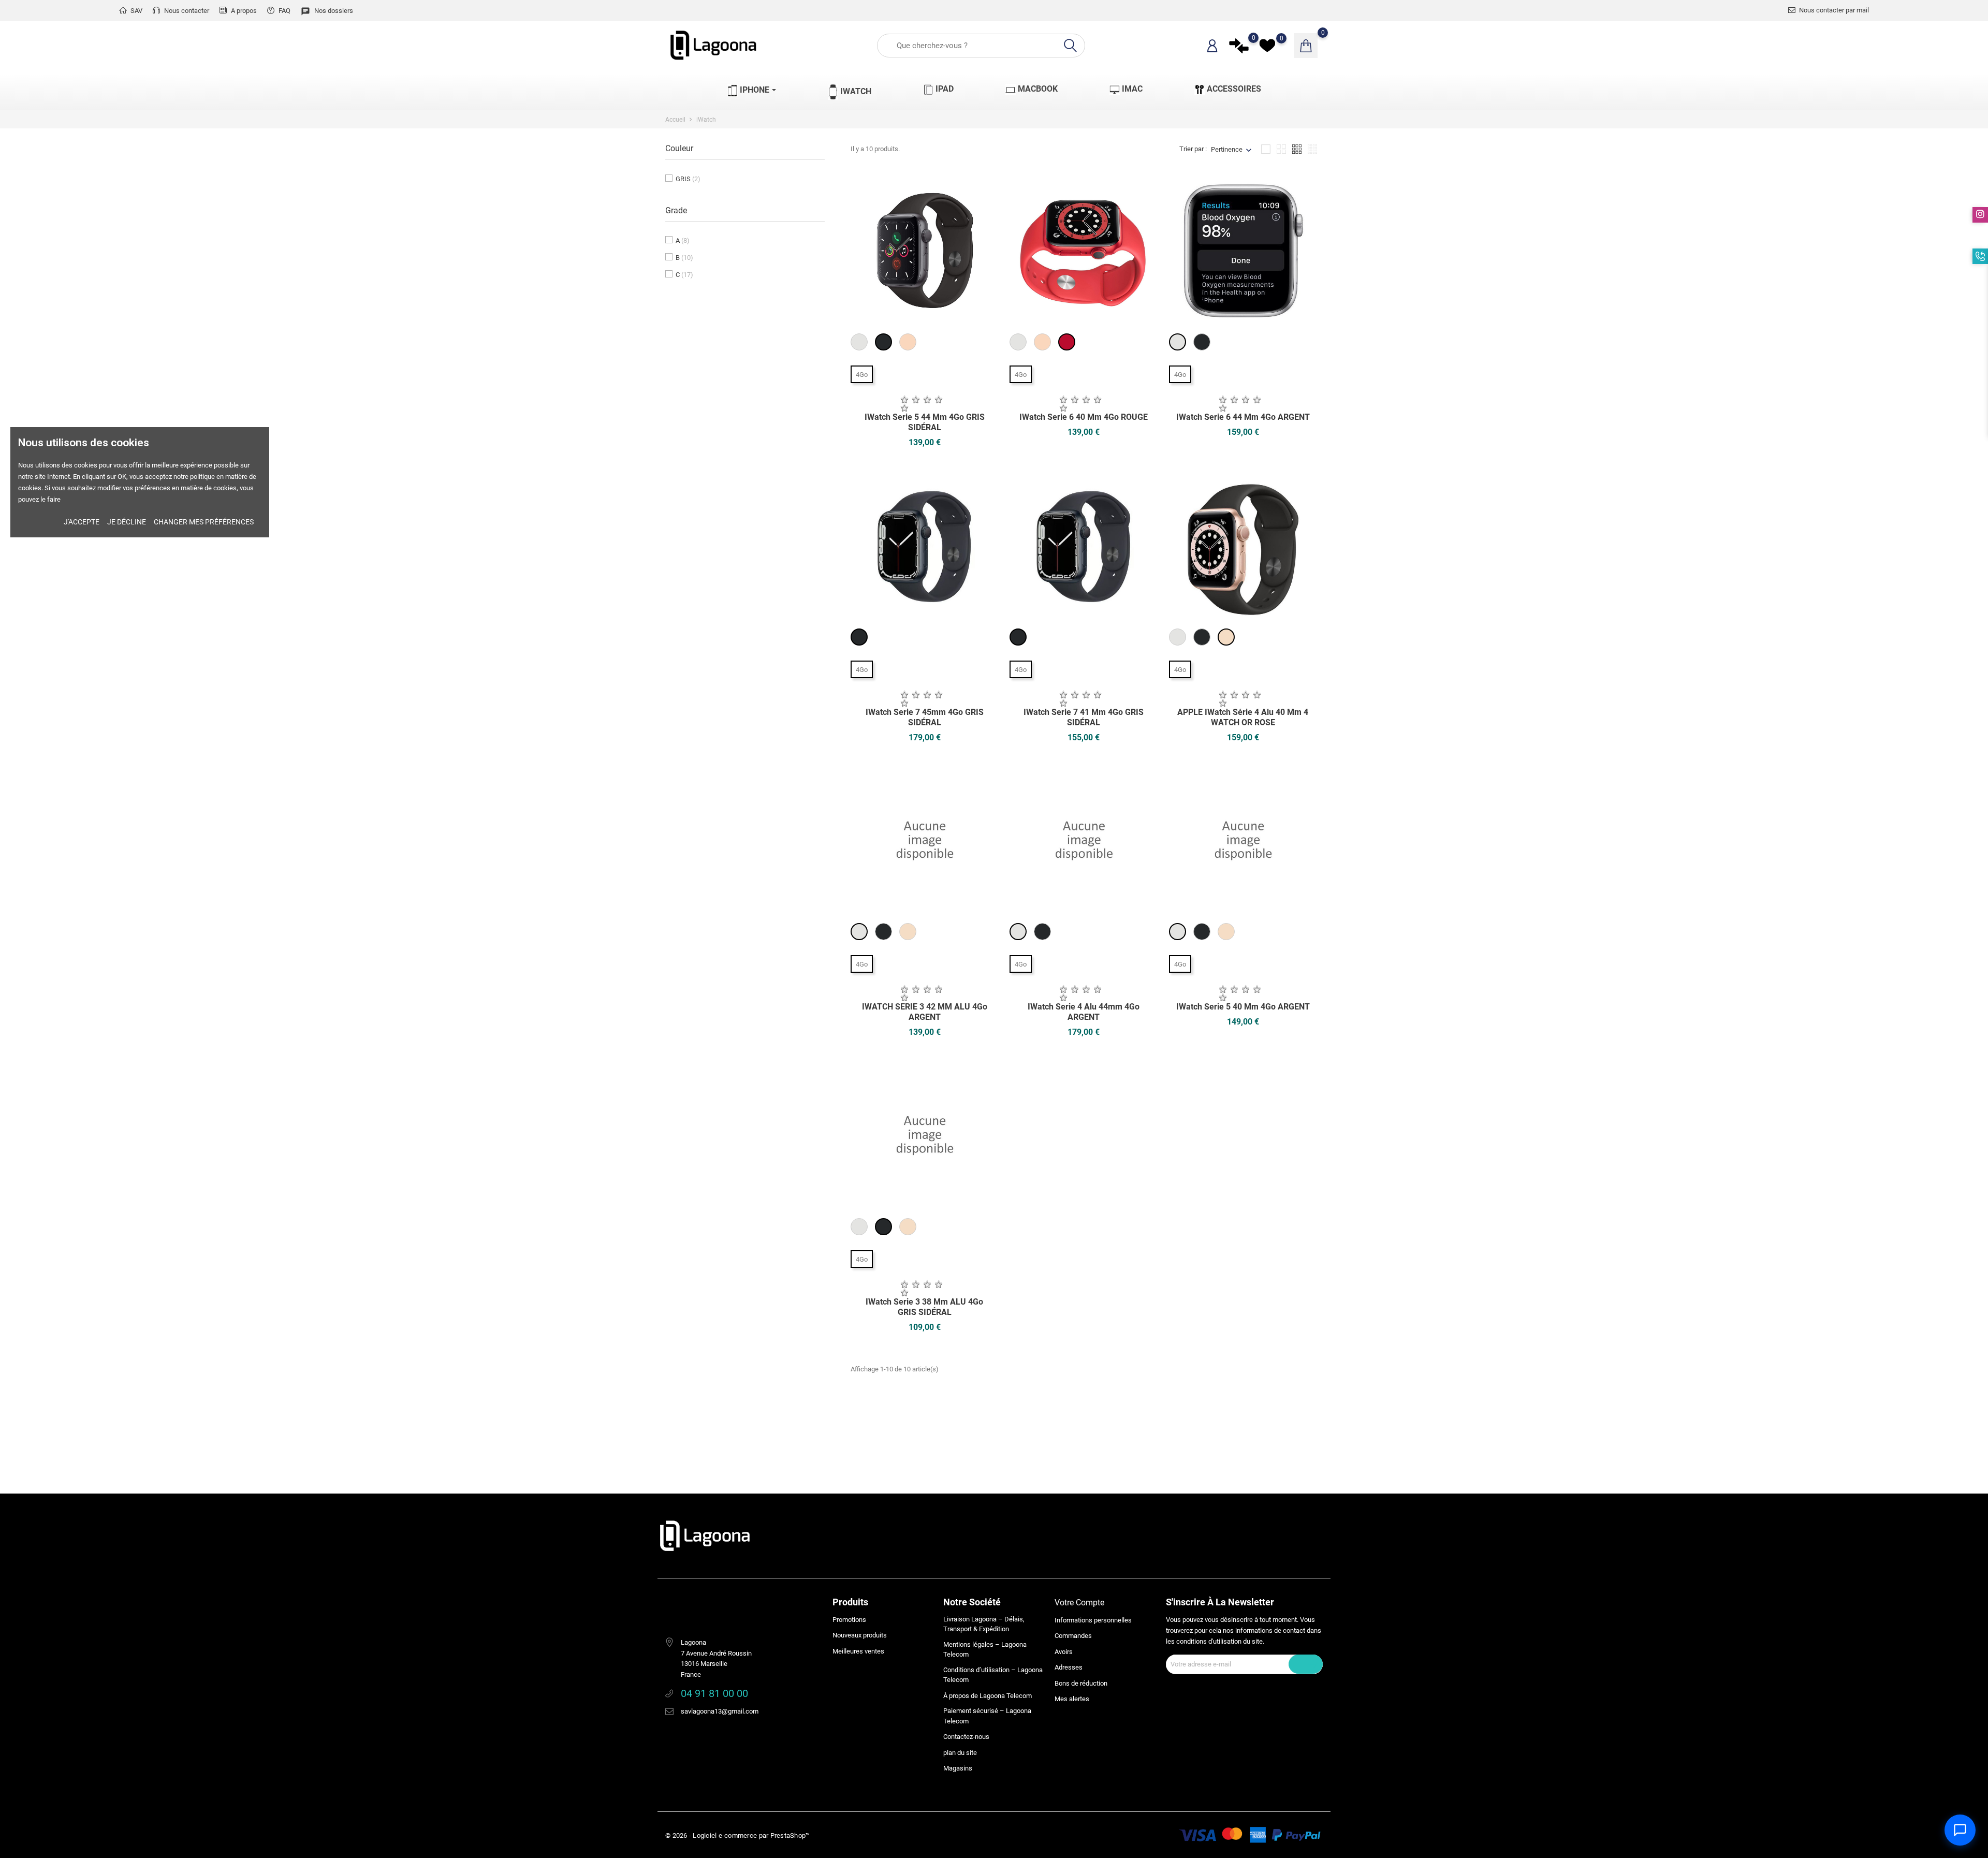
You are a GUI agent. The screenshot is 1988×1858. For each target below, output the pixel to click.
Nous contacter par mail (1834, 10)
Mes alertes (1072, 1699)
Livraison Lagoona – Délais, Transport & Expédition (984, 1624)
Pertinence (1227, 149)
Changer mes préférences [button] (204, 522)
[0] (1239, 46)
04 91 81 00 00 (714, 1693)
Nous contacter (186, 11)
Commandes (1073, 1636)
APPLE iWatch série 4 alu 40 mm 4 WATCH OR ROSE (1243, 717)
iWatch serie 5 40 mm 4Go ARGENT (1243, 1007)
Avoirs (1064, 1652)
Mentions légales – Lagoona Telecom (985, 1650)
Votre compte (1079, 1603)
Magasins (958, 1768)
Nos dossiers (327, 11)
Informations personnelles (1093, 1620)
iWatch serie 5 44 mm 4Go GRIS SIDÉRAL (925, 422)
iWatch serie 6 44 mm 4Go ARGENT (1243, 417)
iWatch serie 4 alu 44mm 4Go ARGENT (1084, 1012)
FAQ (284, 11)
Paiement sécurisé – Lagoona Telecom (987, 1716)
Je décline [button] (127, 522)
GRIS (688, 179)
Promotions (849, 1620)
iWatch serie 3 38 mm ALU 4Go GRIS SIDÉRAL (924, 1307)
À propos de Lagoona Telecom (988, 1696)
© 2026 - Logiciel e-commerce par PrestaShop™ (737, 1835)
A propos (243, 11)
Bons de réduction (1081, 1683)
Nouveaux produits (860, 1635)
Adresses (1069, 1667)
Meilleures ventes (858, 1651)
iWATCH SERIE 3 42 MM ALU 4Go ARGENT (925, 1012)
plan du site (960, 1753)
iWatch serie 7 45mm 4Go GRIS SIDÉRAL (925, 717)
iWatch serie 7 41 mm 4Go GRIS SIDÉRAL (1084, 717)
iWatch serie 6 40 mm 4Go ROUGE (1084, 417)
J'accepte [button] (82, 522)
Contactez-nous (966, 1737)
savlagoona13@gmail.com (720, 1711)
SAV (136, 11)
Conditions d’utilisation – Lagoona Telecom (993, 1675)
